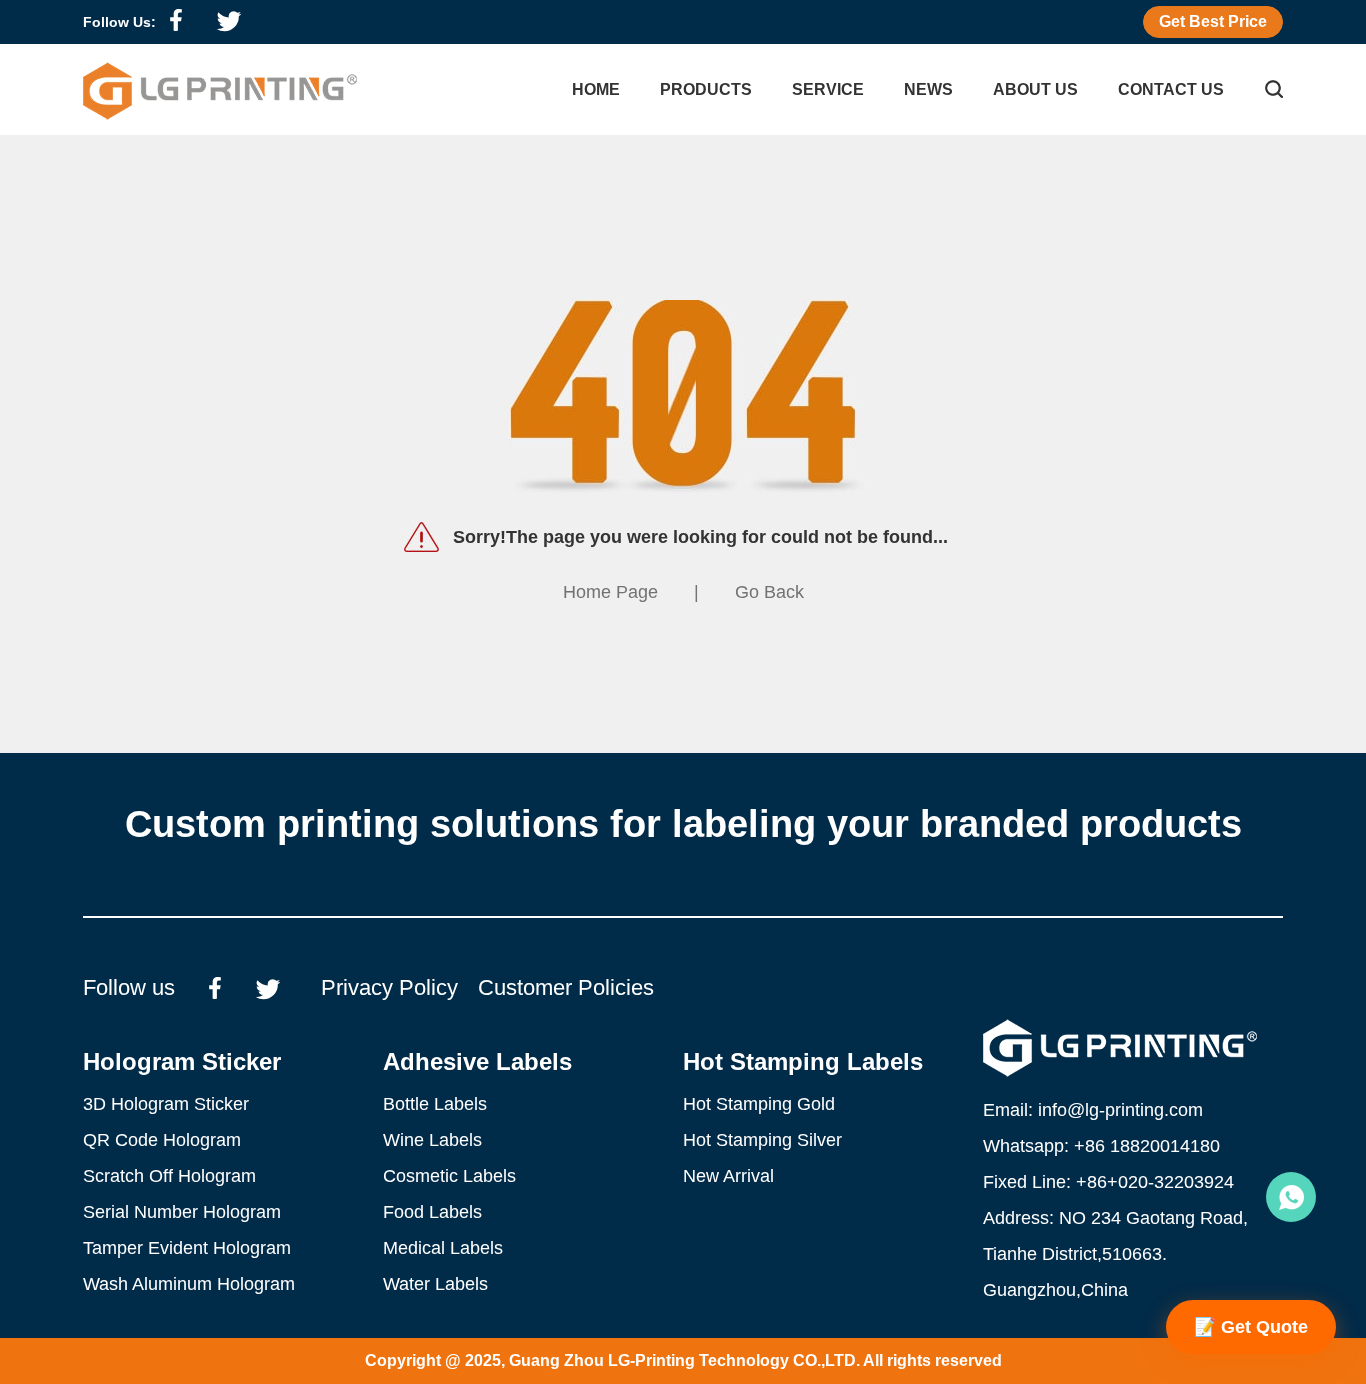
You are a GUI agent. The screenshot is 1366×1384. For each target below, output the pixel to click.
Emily (1291, 1197)
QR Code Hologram (162, 1140)
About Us (1035, 89)
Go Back (769, 592)
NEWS (928, 89)
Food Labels (432, 1212)
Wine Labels (432, 1140)
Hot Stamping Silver (762, 1140)
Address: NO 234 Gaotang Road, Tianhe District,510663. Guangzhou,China (1115, 1254)
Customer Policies (566, 987)
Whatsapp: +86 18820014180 (1101, 1146)
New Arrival (728, 1176)
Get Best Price (1213, 21)
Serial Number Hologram (182, 1212)
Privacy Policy (389, 987)
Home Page (610, 592)
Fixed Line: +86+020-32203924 (1108, 1182)
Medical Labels (443, 1248)
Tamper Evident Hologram (187, 1248)
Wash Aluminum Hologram (189, 1284)
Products (706, 89)
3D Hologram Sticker (166, 1104)
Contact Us (1171, 89)
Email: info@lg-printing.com (1093, 1110)
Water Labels (435, 1284)
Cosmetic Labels (449, 1176)
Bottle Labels (435, 1104)
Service (828, 89)
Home (596, 89)
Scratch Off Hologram (169, 1176)
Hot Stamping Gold (759, 1104)
